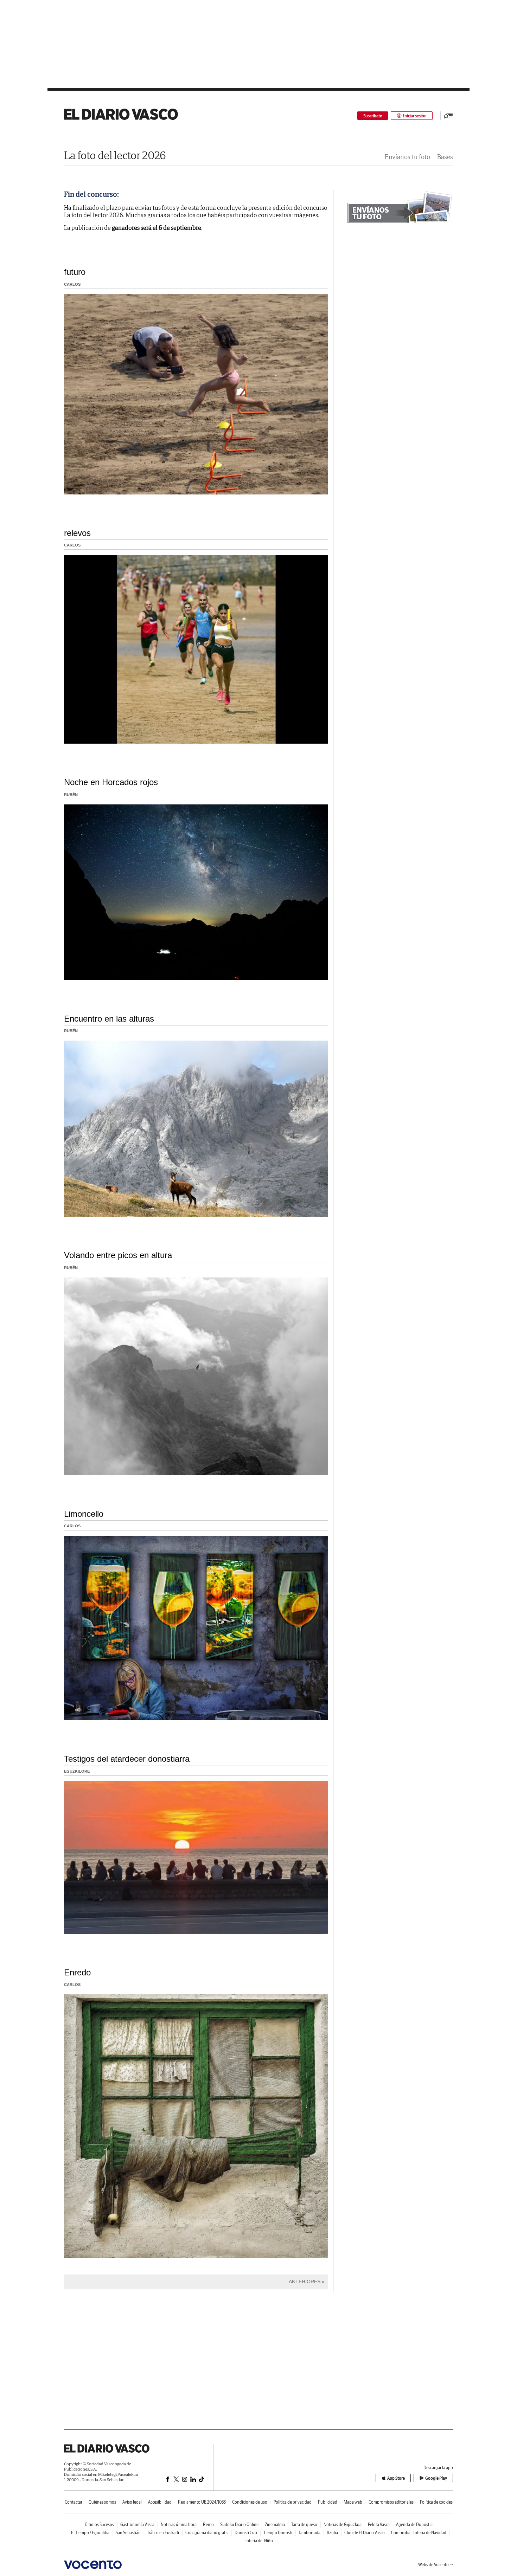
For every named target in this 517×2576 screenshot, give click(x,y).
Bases (445, 157)
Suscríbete (373, 116)
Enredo (77, 1972)
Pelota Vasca (379, 2525)
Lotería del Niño (259, 2541)
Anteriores (305, 2281)
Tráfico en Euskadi (163, 2533)
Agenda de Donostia (414, 2525)
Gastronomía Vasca (137, 2525)
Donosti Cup (246, 2533)
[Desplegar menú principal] (448, 116)
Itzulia (332, 2533)
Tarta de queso (304, 2525)
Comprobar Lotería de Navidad (419, 2533)
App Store (396, 2478)
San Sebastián (128, 2533)
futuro (75, 272)
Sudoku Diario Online (239, 2525)
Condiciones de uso (250, 2502)
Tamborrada (309, 2533)
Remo (208, 2525)
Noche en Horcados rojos (111, 782)
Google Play (436, 2478)
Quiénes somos (102, 2502)
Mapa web (353, 2502)
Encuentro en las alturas (109, 1019)
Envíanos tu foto (407, 157)
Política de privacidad (293, 2502)
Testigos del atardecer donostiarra (127, 1759)
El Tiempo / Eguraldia (90, 2533)
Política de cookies (436, 2502)
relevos (77, 533)
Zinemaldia (275, 2525)
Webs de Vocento (433, 2565)
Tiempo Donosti (278, 2533)
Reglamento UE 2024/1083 (202, 2502)
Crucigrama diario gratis (207, 2533)
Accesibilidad (160, 2502)
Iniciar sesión (415, 116)
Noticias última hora (179, 2525)
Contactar (74, 2502)
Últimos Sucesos (99, 2525)
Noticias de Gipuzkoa (343, 2525)
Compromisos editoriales (391, 2502)
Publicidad (328, 2502)
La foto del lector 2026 (115, 155)
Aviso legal (132, 2502)
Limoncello (84, 1514)
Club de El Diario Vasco (365, 2533)
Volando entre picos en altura (118, 1255)
